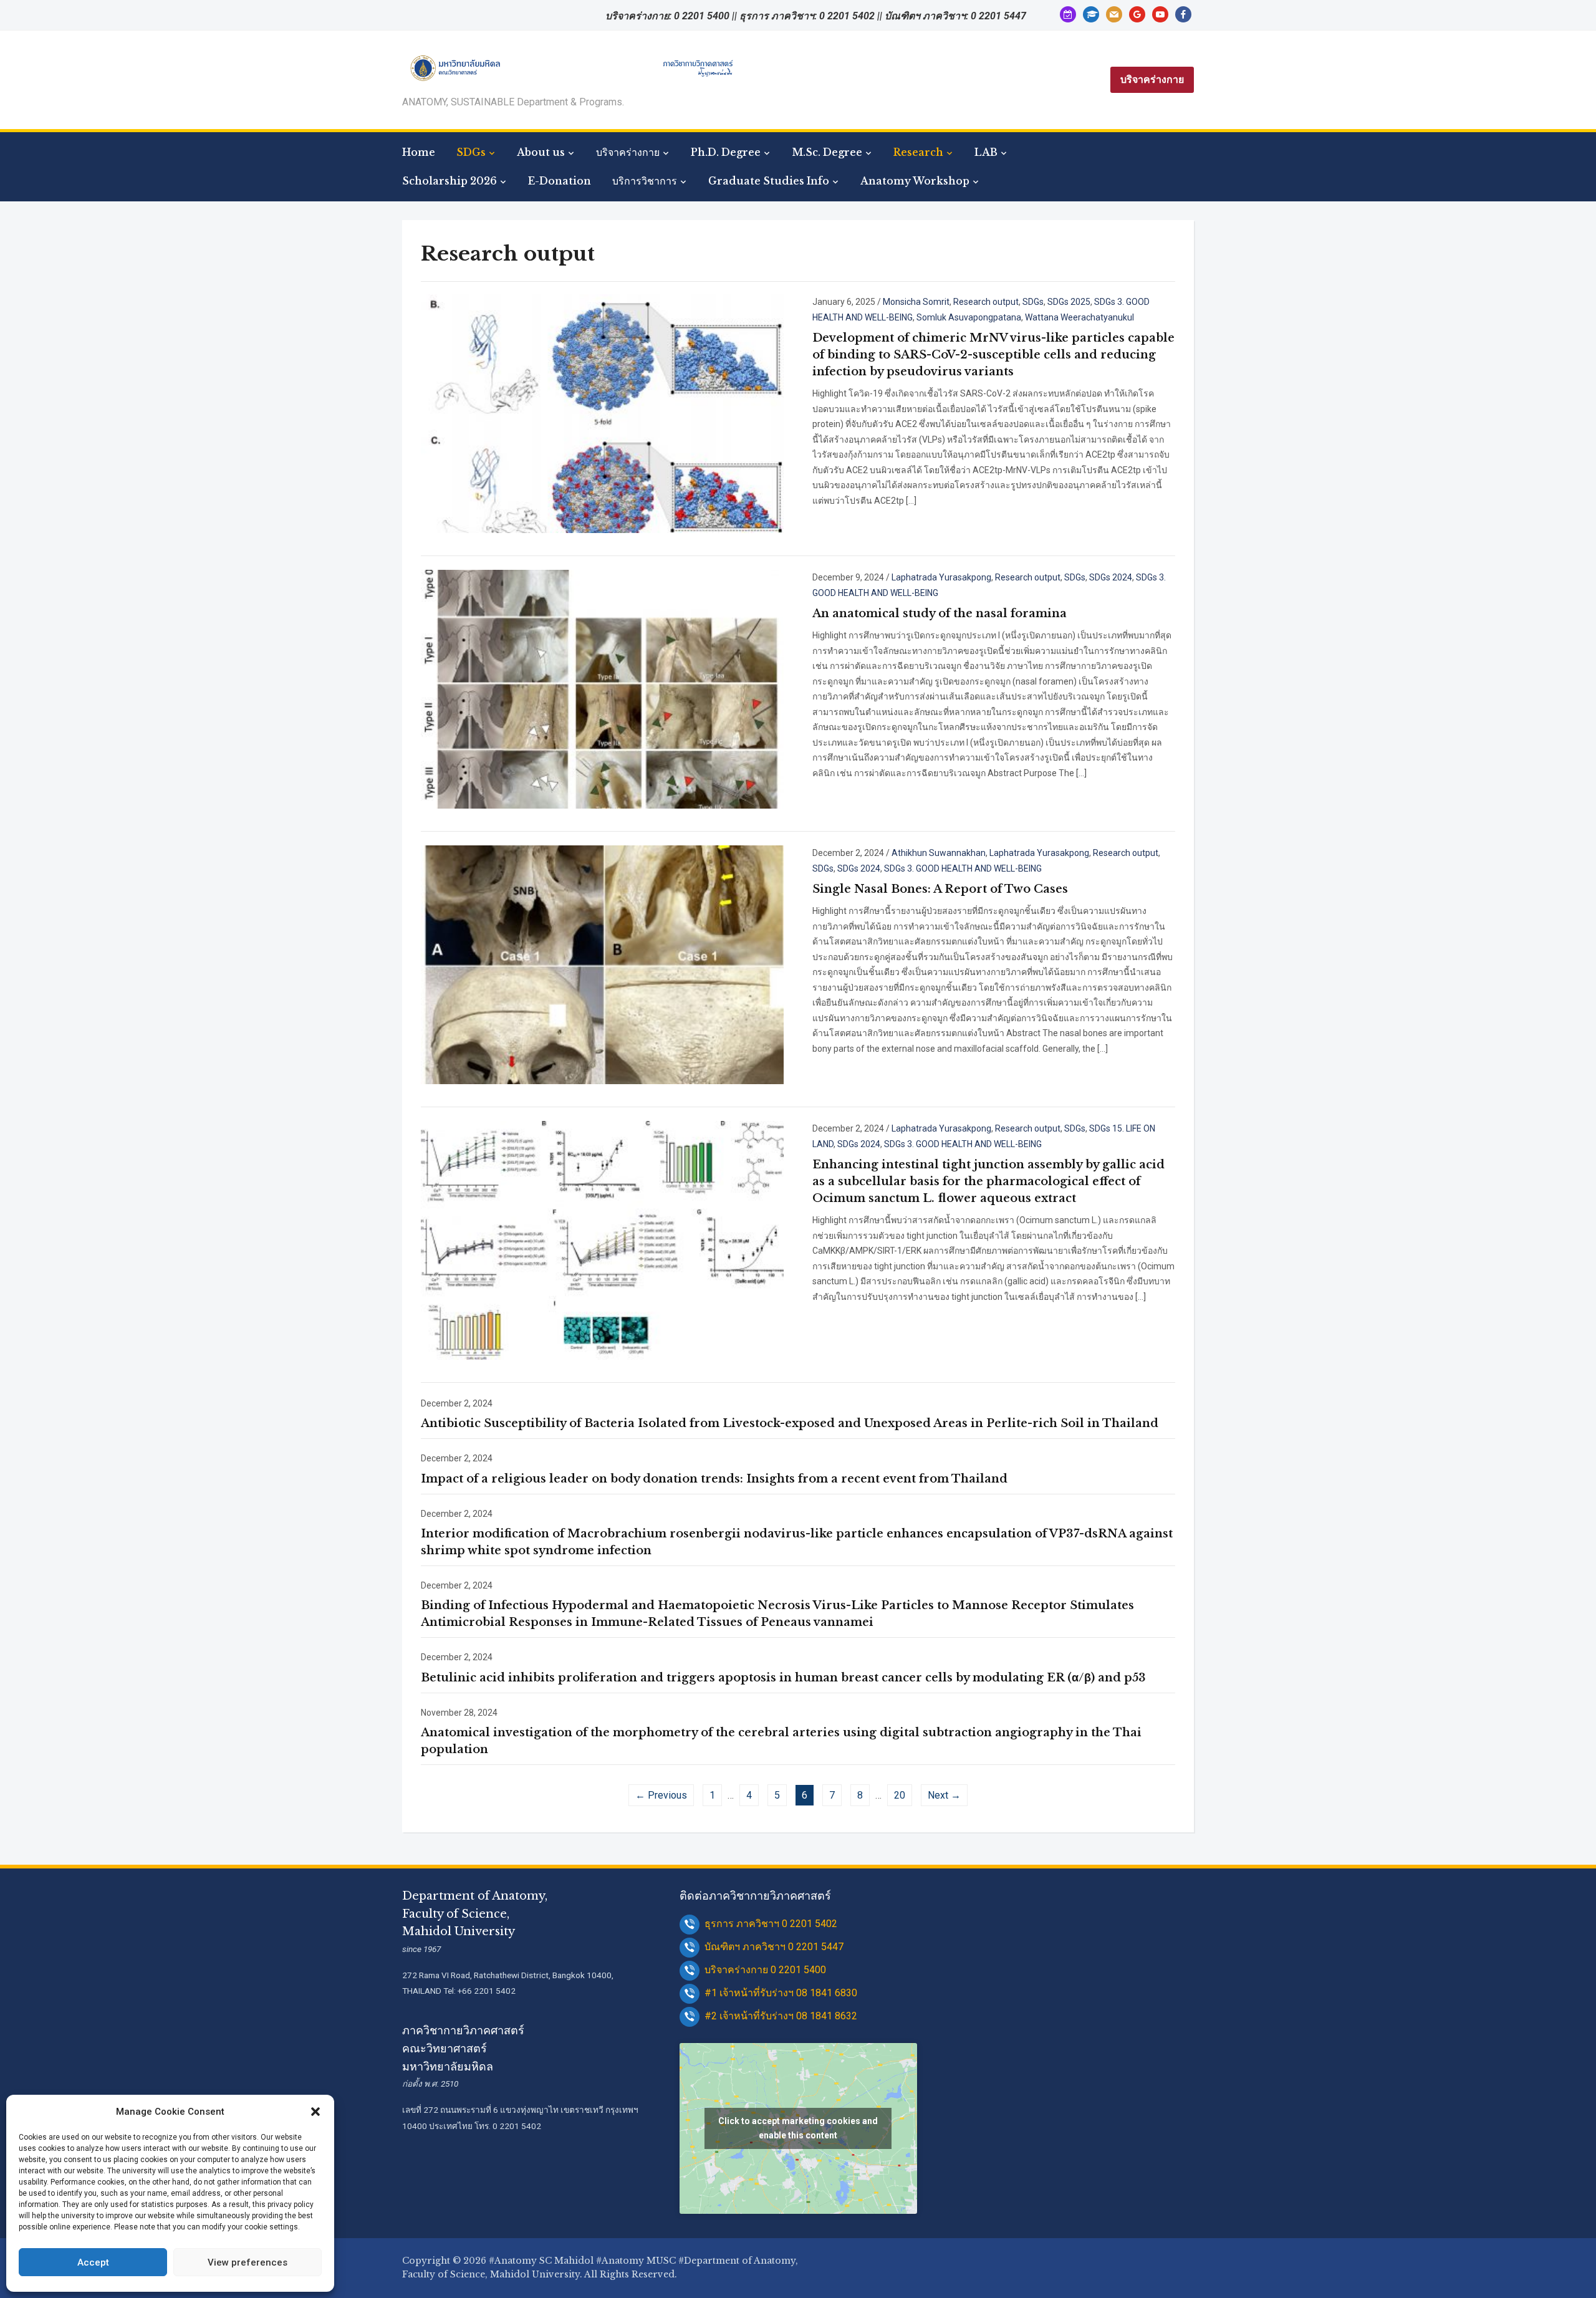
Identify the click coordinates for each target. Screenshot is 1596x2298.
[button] (315, 2112)
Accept (93, 2262)
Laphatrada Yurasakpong (941, 577)
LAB (986, 152)
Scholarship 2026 (449, 181)
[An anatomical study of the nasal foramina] (602, 688)
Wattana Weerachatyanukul (1079, 317)
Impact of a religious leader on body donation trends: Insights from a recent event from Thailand (714, 1479)
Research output (986, 302)
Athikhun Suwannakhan (939, 853)
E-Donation (560, 181)
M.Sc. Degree (827, 152)
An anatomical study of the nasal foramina (940, 613)
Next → (944, 1795)
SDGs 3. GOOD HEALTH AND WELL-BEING (963, 868)
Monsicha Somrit (916, 302)
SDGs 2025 (1069, 302)
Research (918, 152)
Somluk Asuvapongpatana (969, 317)
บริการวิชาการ (645, 181)
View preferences (248, 2262)
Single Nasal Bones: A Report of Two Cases (940, 889)
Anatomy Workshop (915, 181)
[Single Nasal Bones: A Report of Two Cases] (602, 964)
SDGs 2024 (1111, 577)
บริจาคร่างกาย (1152, 79)
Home (419, 152)
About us (541, 152)
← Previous (661, 1795)
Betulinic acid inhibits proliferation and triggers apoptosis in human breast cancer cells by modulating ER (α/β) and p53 (783, 1678)
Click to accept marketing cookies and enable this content (798, 2128)
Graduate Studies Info (769, 181)
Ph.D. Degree (726, 152)
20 (900, 1795)
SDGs (471, 152)
